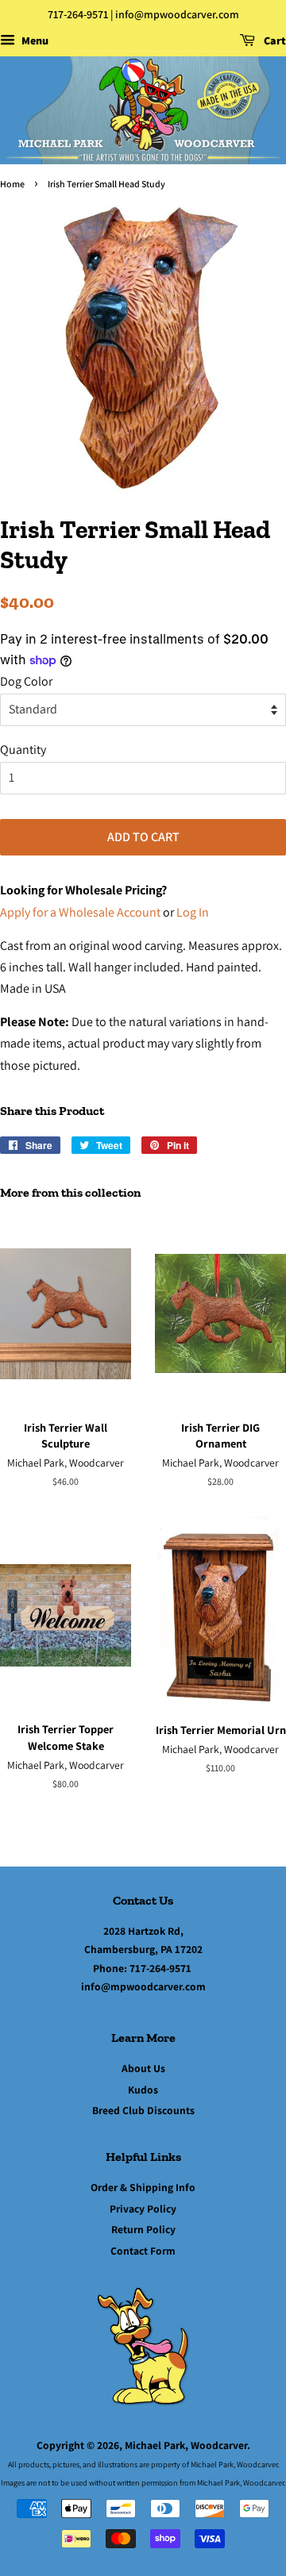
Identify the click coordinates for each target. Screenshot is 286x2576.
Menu (34, 40)
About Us (143, 2068)
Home (12, 184)
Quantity (23, 750)
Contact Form (143, 2251)
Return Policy (143, 2229)
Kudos (143, 2090)
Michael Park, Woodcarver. (187, 2445)
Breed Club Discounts (143, 2110)
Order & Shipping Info (143, 2187)
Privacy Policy (143, 2209)
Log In (193, 912)
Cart (274, 40)
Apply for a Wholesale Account (80, 912)
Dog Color (26, 681)
